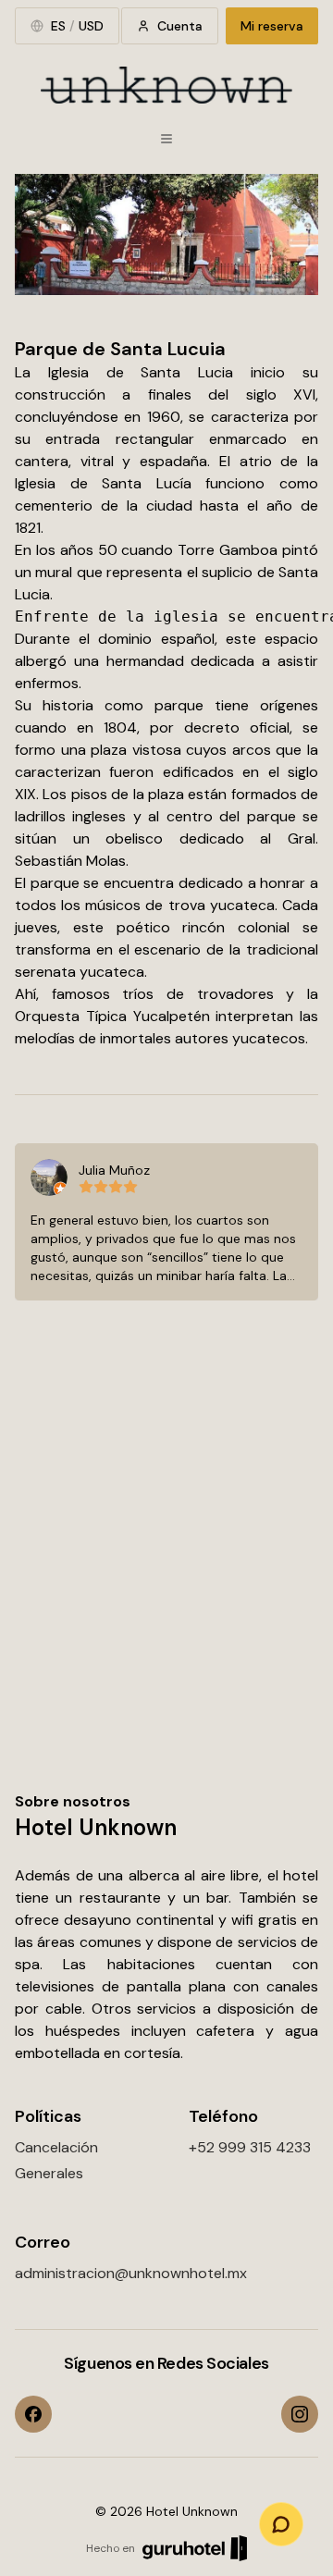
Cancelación (56, 2147)
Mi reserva (272, 26)
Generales (49, 2173)
